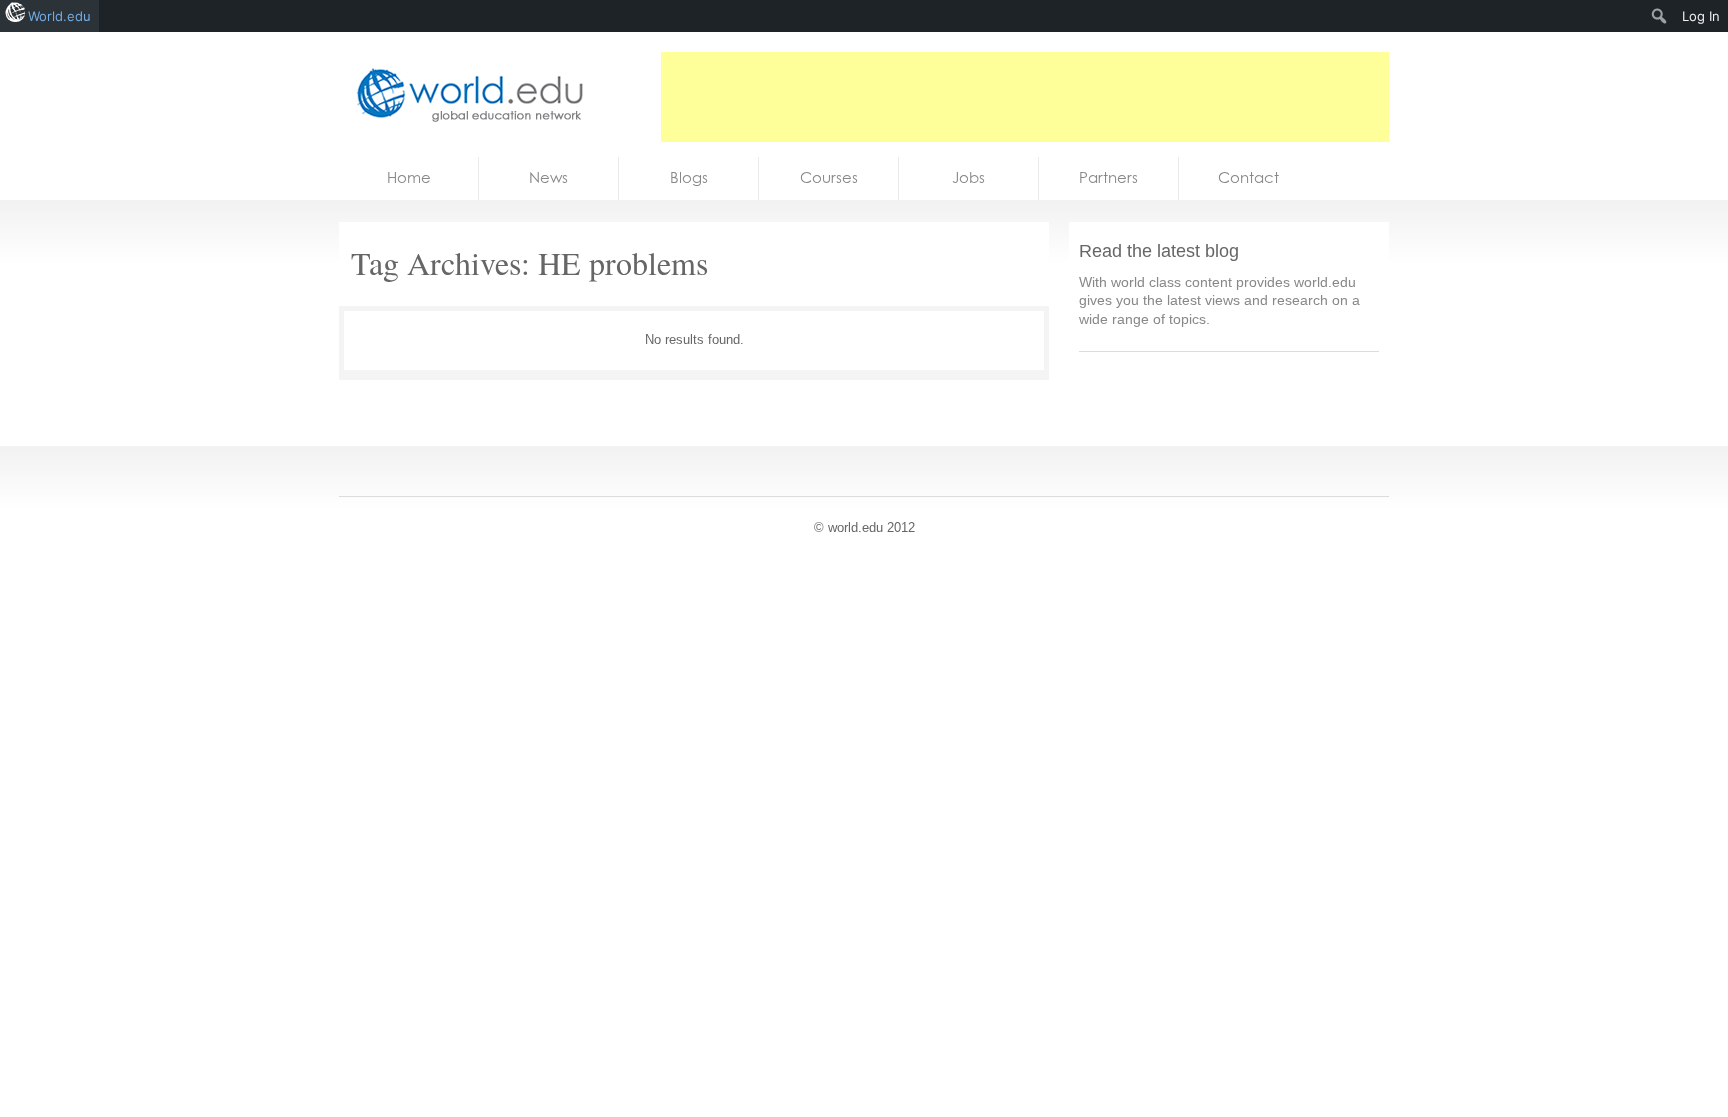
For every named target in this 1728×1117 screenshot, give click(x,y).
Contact (1248, 177)
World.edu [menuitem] (59, 16)
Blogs (689, 177)
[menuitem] (1659, 16)
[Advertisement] (1025, 97)
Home (409, 177)
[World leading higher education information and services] (464, 94)
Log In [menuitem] (1701, 16)
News (548, 177)
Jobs (968, 177)
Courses (829, 177)
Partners (1108, 177)
